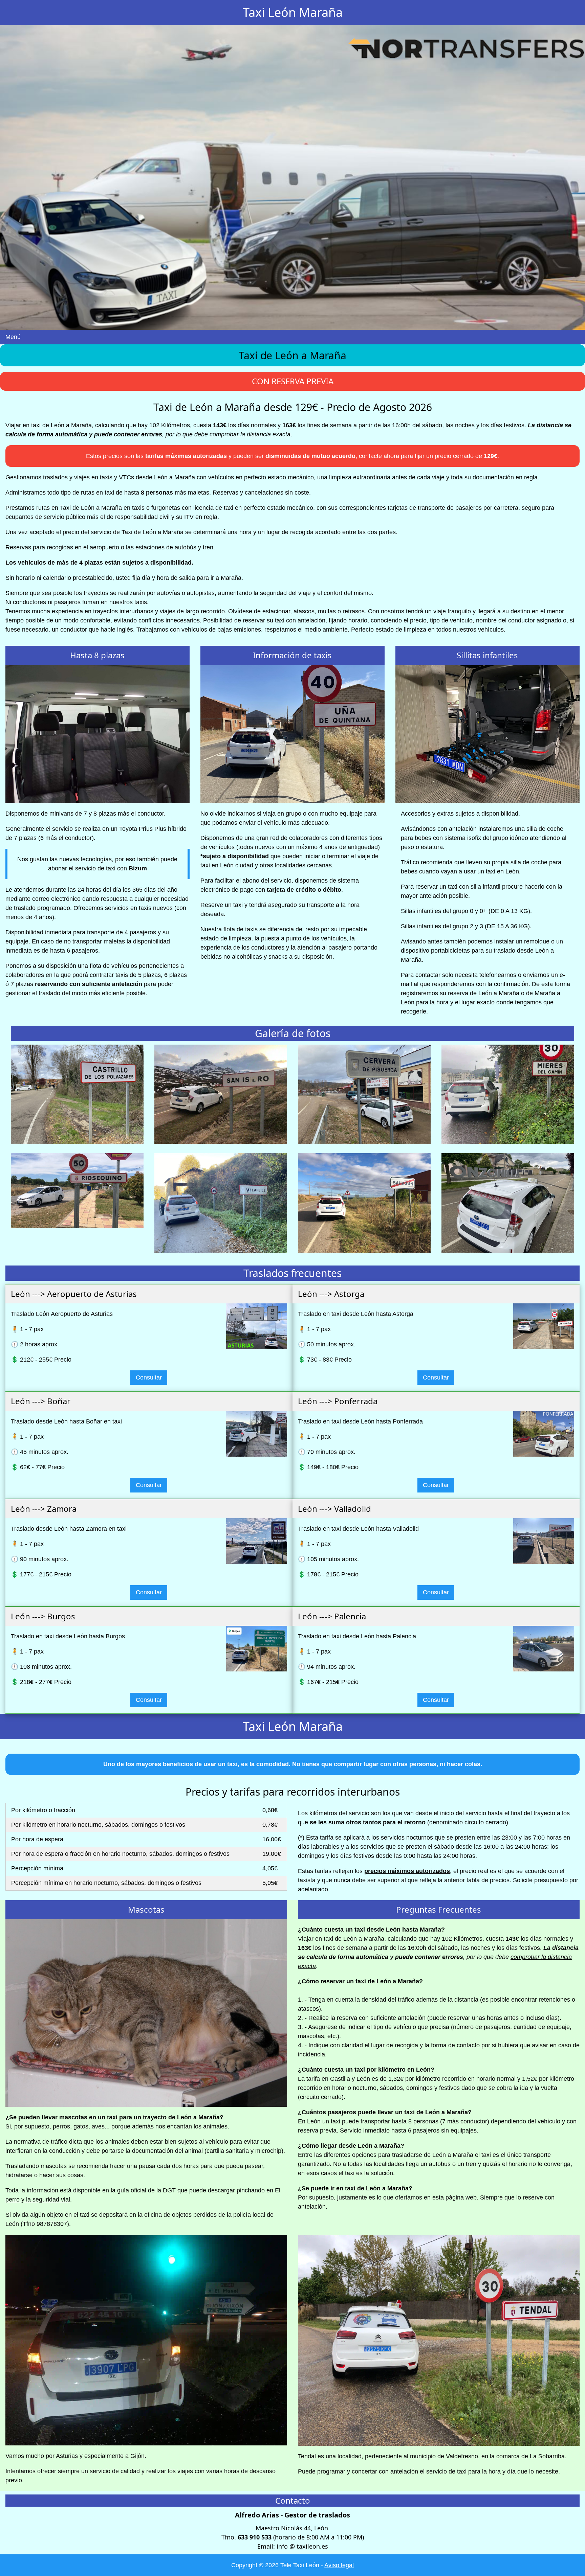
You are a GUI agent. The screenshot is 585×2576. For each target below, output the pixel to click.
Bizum (138, 868)
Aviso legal (339, 2565)
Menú (13, 337)
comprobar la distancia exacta (250, 434)
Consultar (149, 1377)
